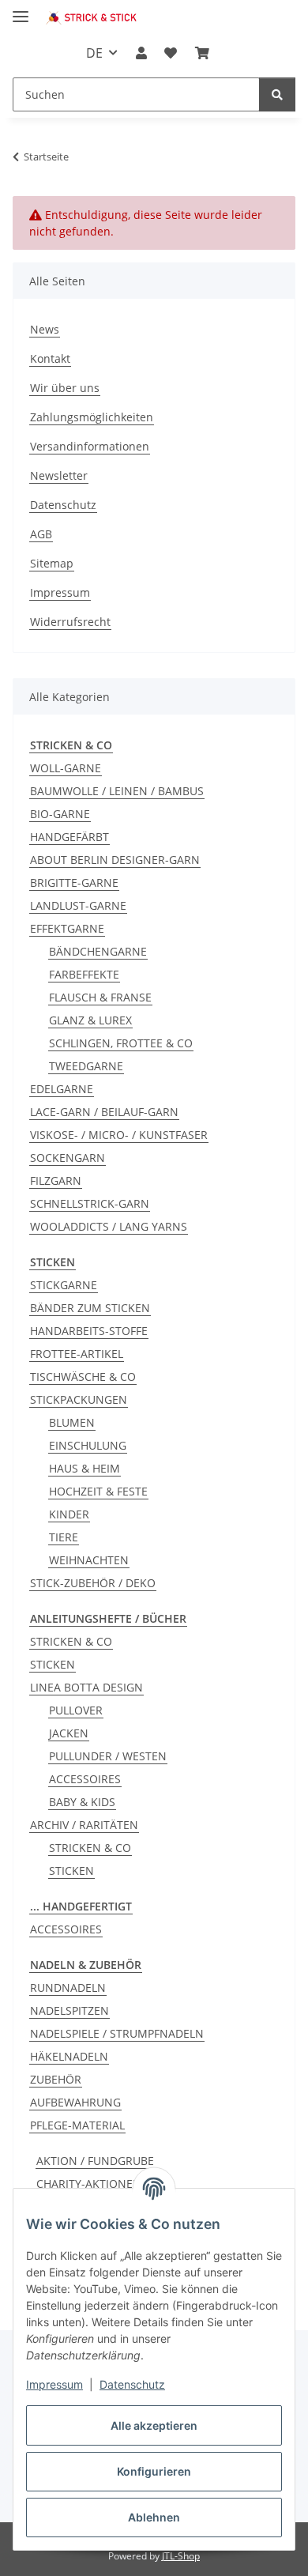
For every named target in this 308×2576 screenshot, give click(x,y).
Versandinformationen (90, 446)
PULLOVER (76, 1710)
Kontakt (50, 358)
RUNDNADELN (68, 1988)
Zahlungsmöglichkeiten (92, 417)
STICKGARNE (64, 1285)
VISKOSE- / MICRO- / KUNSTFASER (119, 1135)
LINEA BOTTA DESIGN (86, 1687)
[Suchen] (277, 94)
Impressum (54, 2384)
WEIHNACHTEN (89, 1560)
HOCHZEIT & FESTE (98, 1491)
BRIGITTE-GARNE (74, 883)
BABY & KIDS (82, 1802)
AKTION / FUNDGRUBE (95, 2161)
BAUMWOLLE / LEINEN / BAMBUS (117, 791)
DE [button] (94, 53)
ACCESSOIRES (85, 1779)
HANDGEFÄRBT (69, 837)
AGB (41, 534)
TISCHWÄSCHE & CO (83, 1377)
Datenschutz (132, 2384)
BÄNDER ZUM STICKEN (90, 1308)
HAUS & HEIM (85, 1468)
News (45, 329)
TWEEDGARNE (86, 1066)
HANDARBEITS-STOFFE (89, 1331)
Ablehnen (154, 2517)
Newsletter (59, 475)
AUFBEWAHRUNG (75, 2102)
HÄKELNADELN (69, 2056)
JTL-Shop (181, 2556)
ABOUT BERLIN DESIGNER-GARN (115, 860)
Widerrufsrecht (70, 622)
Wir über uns (65, 388)
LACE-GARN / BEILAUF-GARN (104, 1112)
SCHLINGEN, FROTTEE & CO (121, 1043)
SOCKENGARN (68, 1158)
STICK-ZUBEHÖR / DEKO (93, 1583)
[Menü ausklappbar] (21, 10)
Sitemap (52, 563)
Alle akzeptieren (154, 2425)
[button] (141, 53)
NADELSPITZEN (69, 2010)
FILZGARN (56, 1181)
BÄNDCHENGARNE (98, 951)
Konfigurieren (154, 2471)
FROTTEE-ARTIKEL (77, 1354)
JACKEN (69, 1733)
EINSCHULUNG (88, 1445)
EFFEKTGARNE (67, 928)
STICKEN (53, 1664)
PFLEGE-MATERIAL (77, 2125)
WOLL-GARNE (66, 768)
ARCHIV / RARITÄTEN (84, 1825)
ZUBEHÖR (56, 2079)
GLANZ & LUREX (90, 1020)
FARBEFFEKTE (84, 974)
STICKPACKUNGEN (79, 1399)
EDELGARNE (62, 1089)
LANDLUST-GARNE (78, 905)
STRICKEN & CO (71, 1641)
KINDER (69, 1514)
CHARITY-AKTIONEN (89, 2184)
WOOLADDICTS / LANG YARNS (109, 1226)
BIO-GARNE (60, 814)
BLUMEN (72, 1422)
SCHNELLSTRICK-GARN (90, 1203)
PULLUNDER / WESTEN (108, 1756)
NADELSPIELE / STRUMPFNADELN (117, 2033)
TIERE (64, 1537)
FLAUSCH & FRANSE (100, 997)
